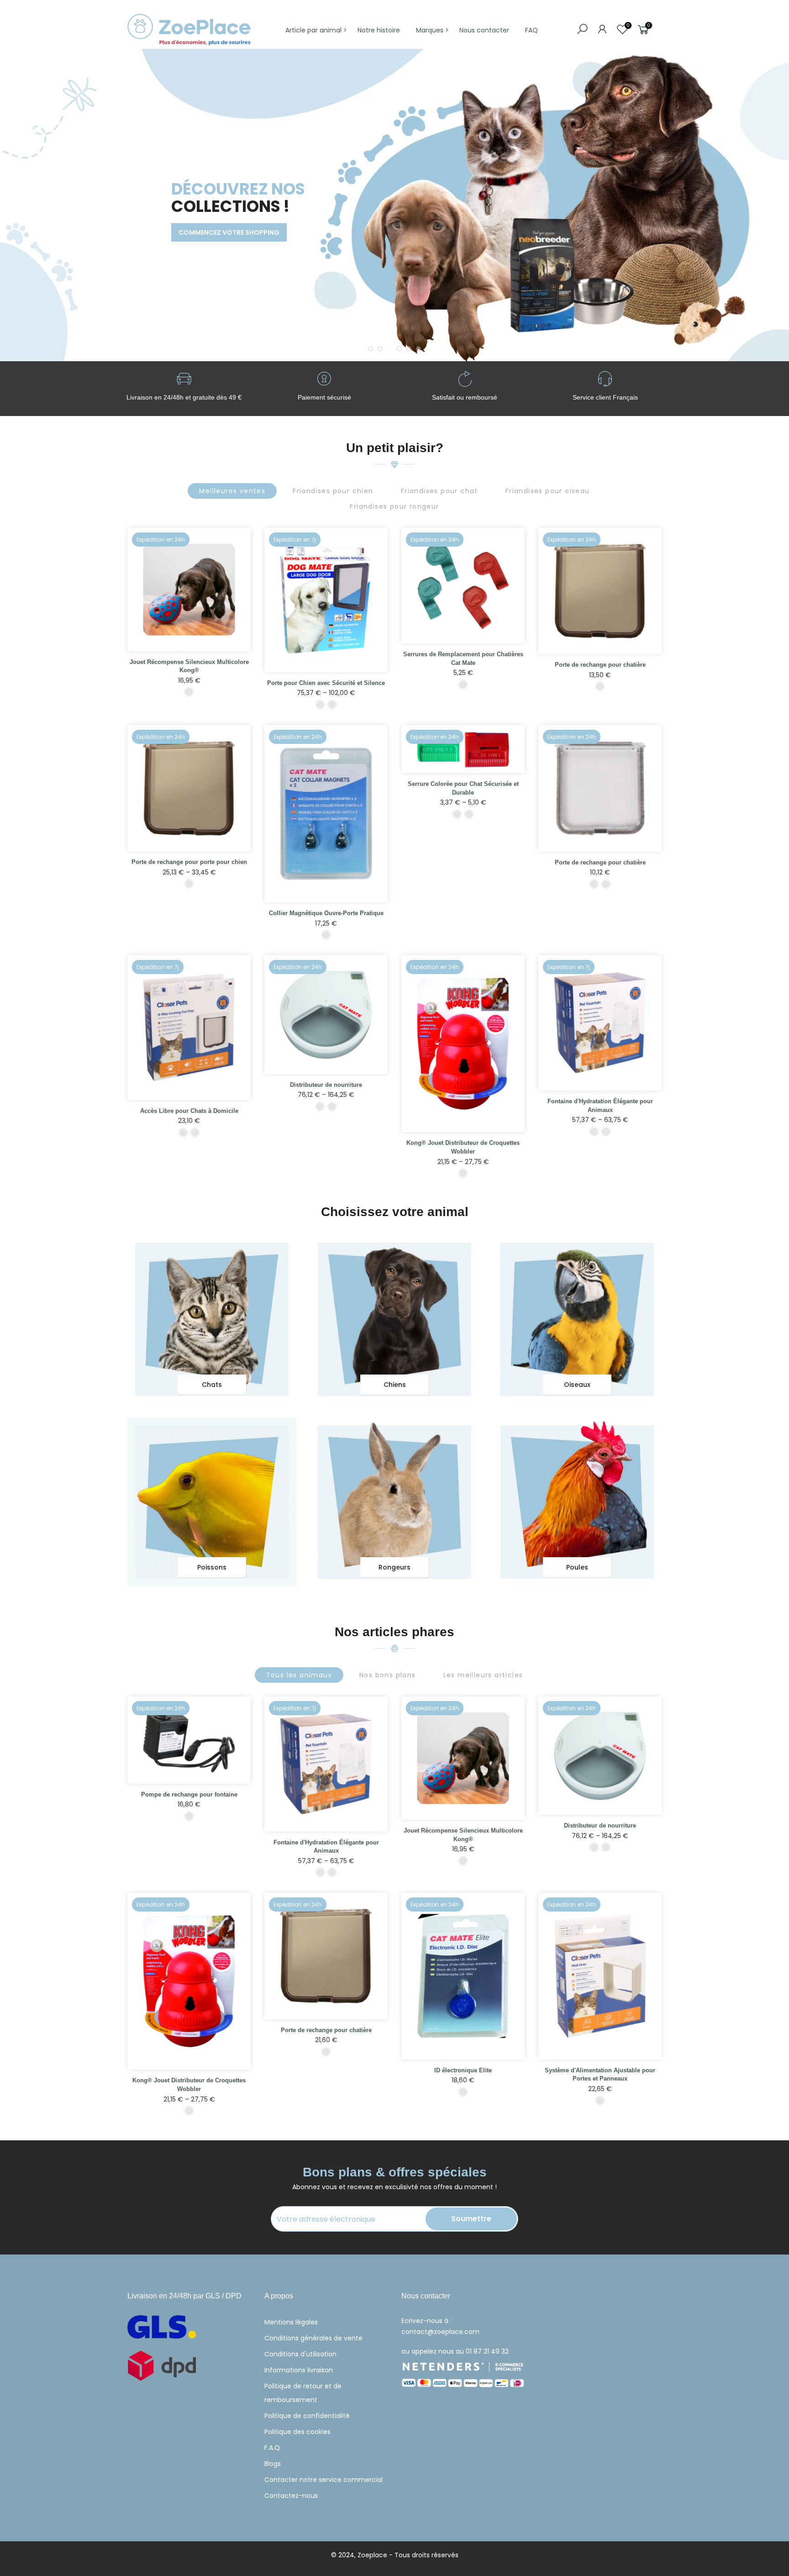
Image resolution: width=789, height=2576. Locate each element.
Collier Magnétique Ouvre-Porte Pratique (326, 913)
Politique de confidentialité (307, 2416)
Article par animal (313, 30)
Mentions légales (291, 2322)
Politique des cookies (297, 2432)
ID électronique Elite (463, 2070)
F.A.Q (272, 2448)
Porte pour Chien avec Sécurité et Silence (326, 683)
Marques (430, 30)
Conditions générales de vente (313, 2338)
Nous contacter (484, 30)
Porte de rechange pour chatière (600, 665)
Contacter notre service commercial (323, 2480)
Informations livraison (299, 2370)
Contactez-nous (291, 2496)
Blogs (273, 2464)
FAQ (531, 30)
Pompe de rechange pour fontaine (189, 1794)
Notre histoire (379, 30)
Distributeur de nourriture (326, 1085)
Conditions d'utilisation (300, 2354)
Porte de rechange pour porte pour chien (189, 862)
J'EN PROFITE (162, 247)
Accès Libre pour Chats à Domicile (189, 1111)
